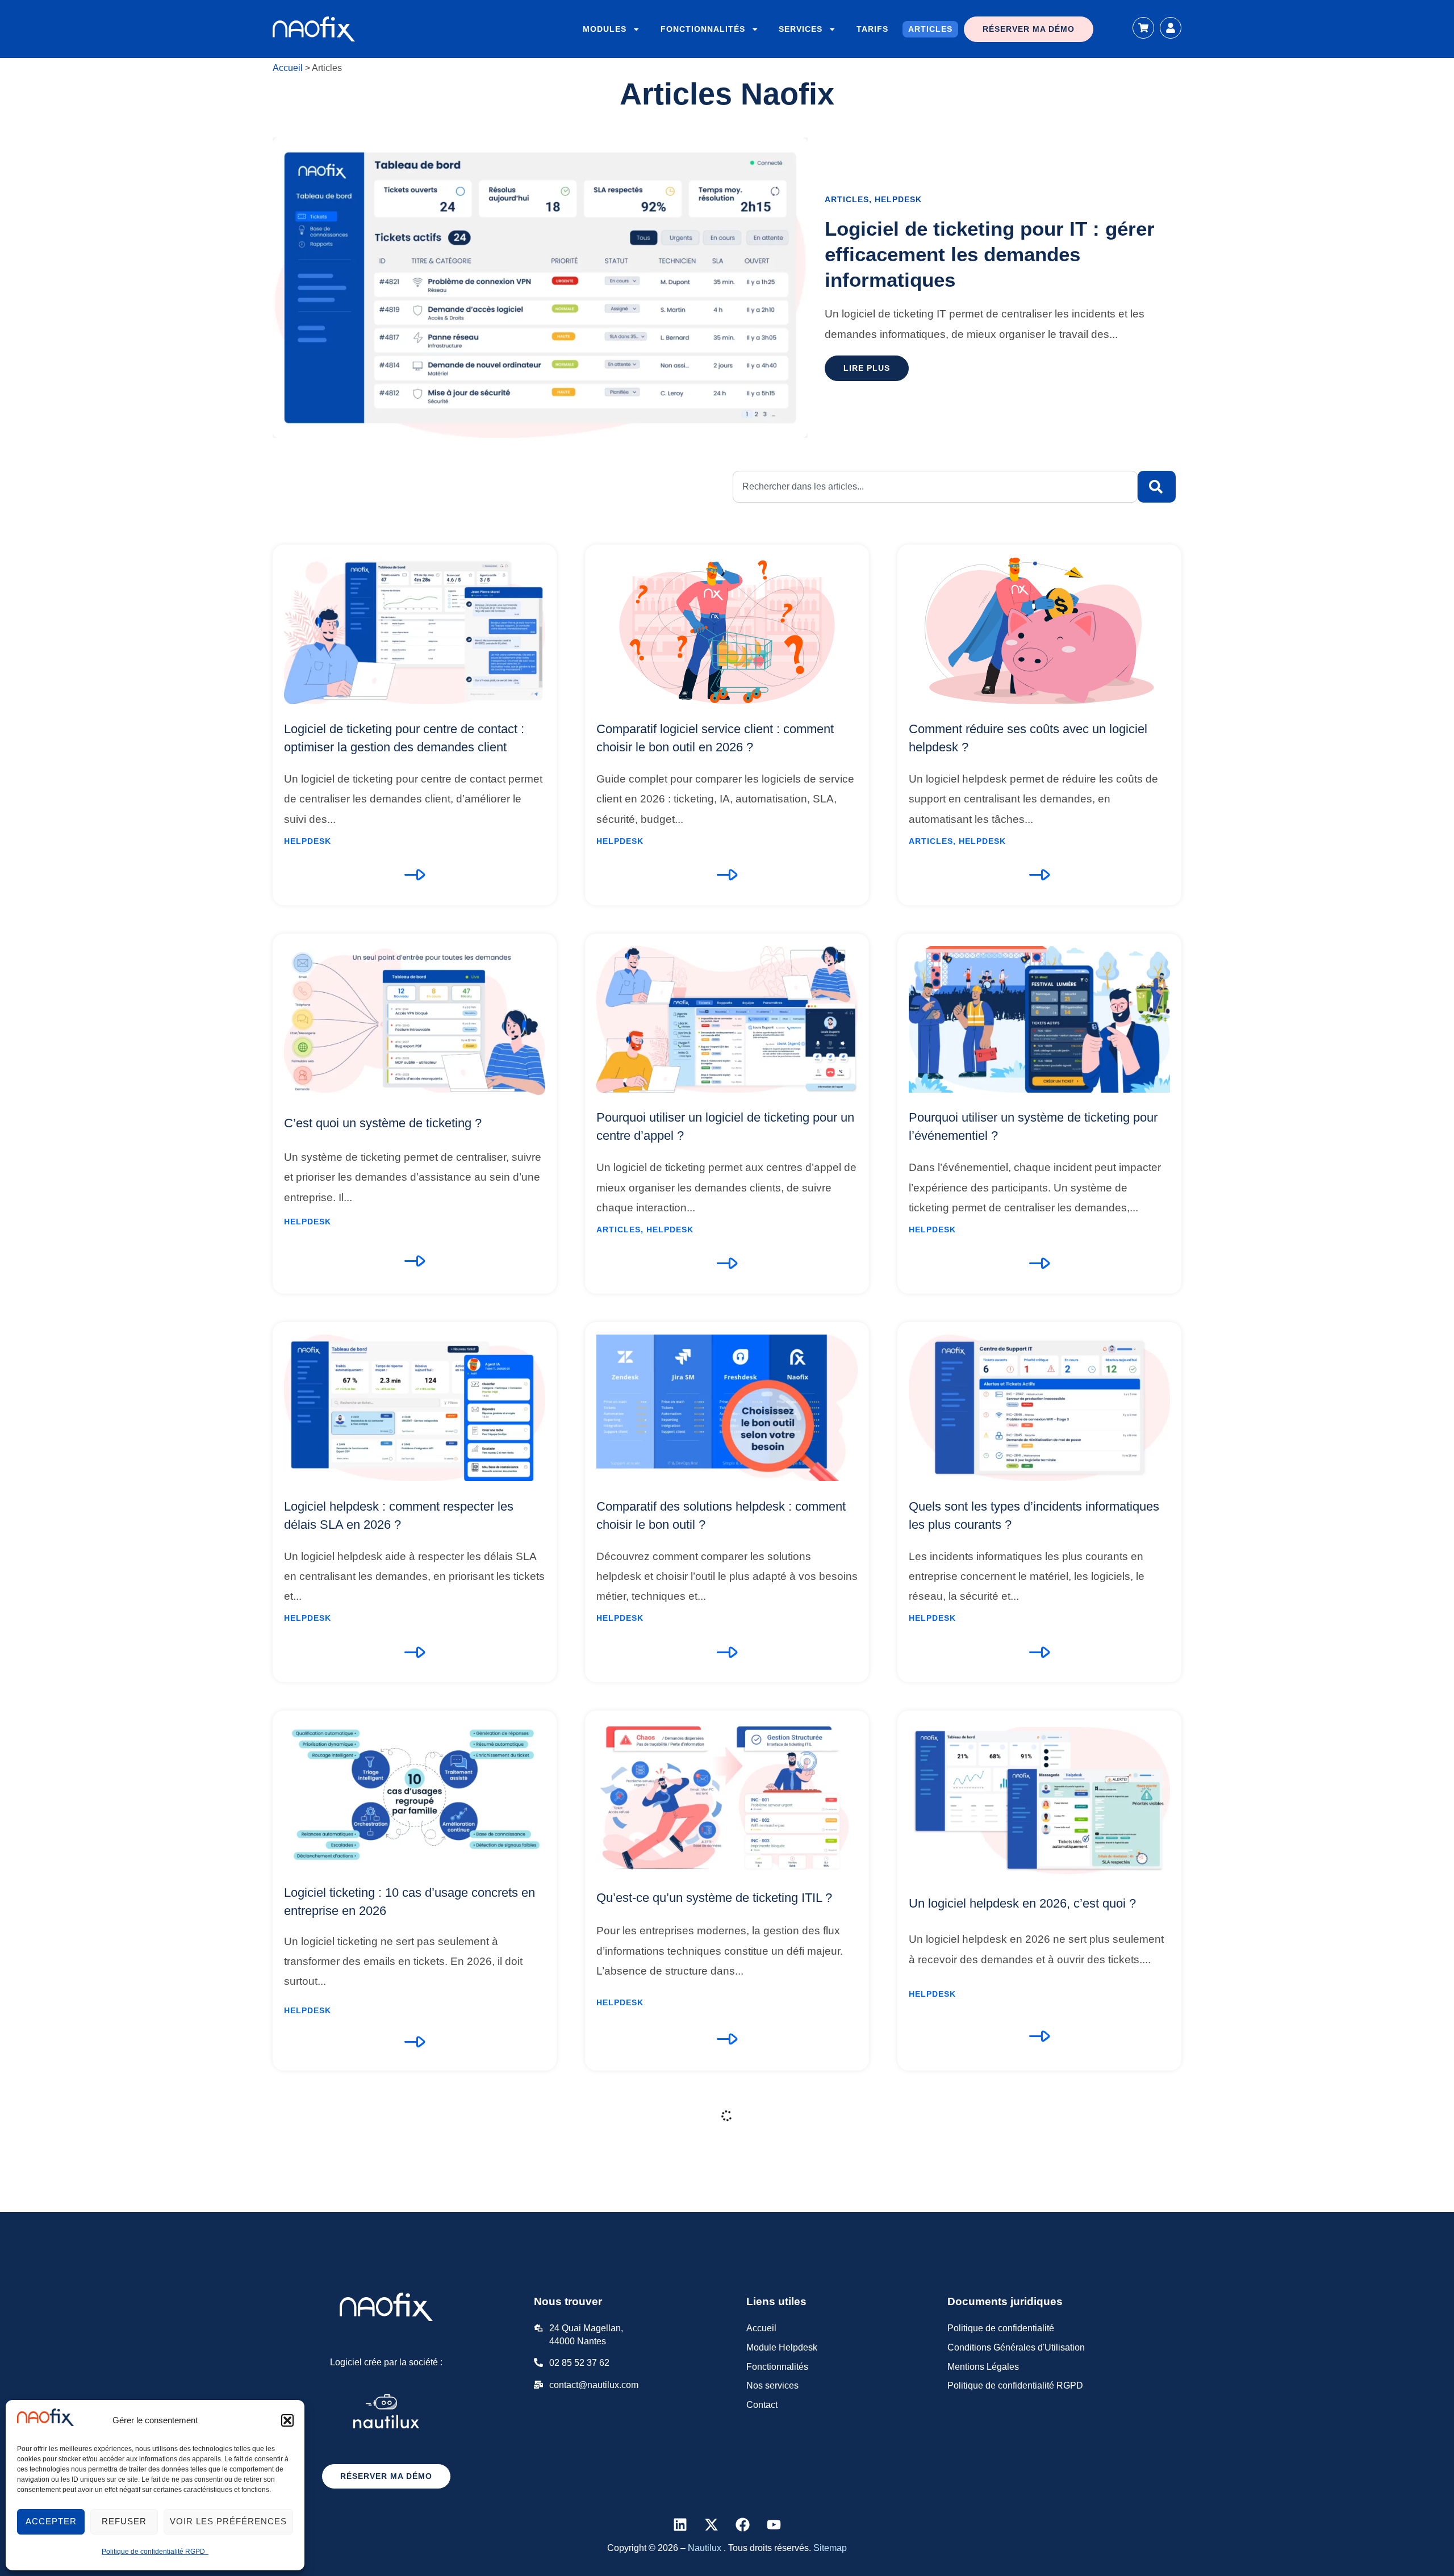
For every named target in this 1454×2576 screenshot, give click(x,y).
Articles (930, 29)
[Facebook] (743, 2524)
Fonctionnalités (703, 29)
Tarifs (872, 29)
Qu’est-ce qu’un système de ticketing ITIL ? (714, 1898)
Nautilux (706, 2548)
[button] (287, 2420)
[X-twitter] (712, 2524)
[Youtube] (774, 2524)
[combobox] (935, 487)
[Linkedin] (680, 2524)
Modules (605, 29)
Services (801, 29)
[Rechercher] (1157, 487)
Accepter (51, 2521)
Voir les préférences (228, 2521)
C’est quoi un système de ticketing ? (383, 1123)
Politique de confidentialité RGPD (155, 2552)
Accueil (288, 68)
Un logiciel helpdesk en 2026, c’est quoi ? (1022, 1903)
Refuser (124, 2521)
